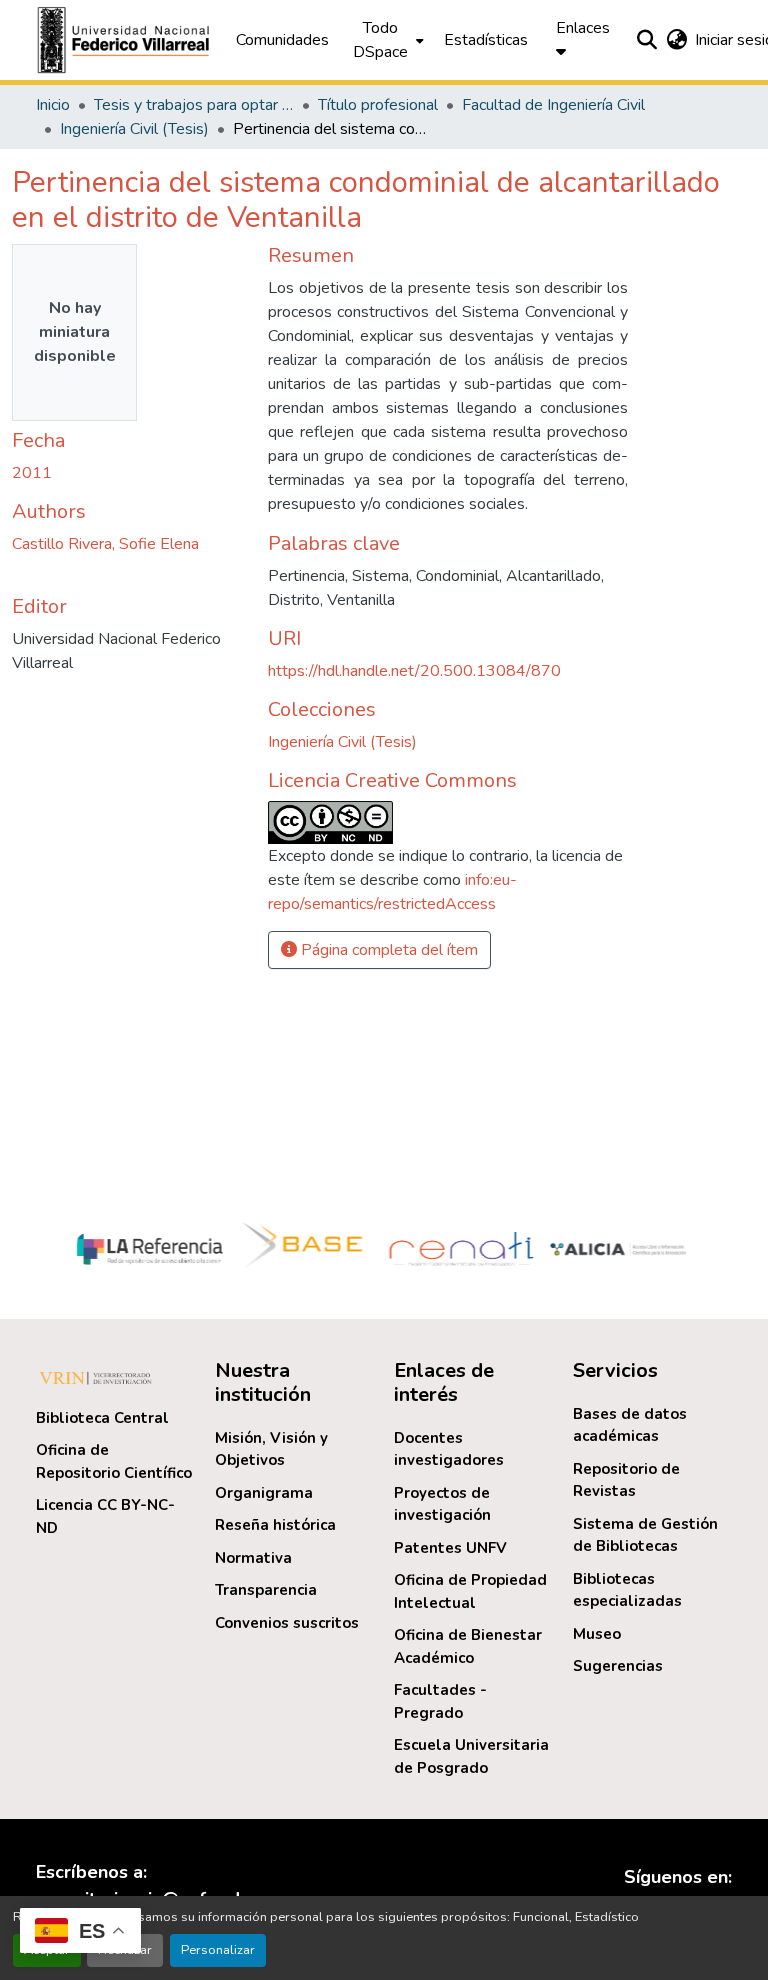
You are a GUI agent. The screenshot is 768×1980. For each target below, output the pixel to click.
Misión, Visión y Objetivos (271, 1449)
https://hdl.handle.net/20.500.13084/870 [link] (414, 671)
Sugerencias (618, 1666)
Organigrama (264, 1493)
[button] (126, 40)
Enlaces (583, 28)
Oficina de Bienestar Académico (468, 1646)
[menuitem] (386, 40)
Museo (597, 1634)
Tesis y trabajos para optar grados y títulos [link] (194, 105)
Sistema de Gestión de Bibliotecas (645, 1535)
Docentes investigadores (449, 1449)
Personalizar (218, 1950)
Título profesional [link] (378, 105)
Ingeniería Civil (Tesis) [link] (134, 129)
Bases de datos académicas (630, 1425)
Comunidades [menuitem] (282, 40)
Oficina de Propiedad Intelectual (470, 1591)
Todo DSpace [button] (380, 40)
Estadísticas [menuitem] (486, 40)
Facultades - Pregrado (440, 1701)
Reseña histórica (275, 1525)
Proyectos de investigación (442, 1504)
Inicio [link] (53, 105)
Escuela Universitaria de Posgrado (471, 1756)
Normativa (253, 1558)
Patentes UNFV (450, 1548)
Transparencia (266, 1590)
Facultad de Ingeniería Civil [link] (553, 105)
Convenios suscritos (287, 1623)
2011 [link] (32, 473)
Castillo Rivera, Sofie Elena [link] (105, 544)
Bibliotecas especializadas (627, 1590)
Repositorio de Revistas (626, 1480)
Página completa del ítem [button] (387, 950)
